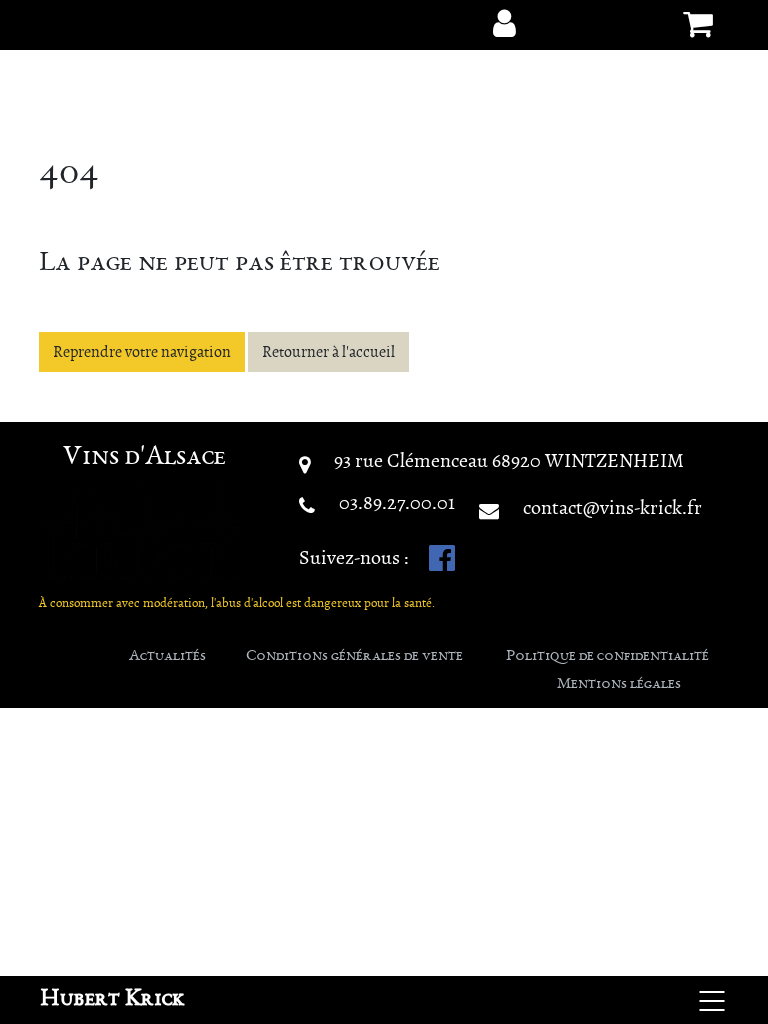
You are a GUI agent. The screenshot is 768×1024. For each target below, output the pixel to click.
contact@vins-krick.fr (612, 507)
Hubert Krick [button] (112, 1000)
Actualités (167, 657)
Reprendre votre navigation (142, 352)
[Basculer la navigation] (712, 1000)
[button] (504, 24)
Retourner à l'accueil (328, 352)
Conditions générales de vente (354, 657)
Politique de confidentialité (607, 657)
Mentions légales (619, 685)
